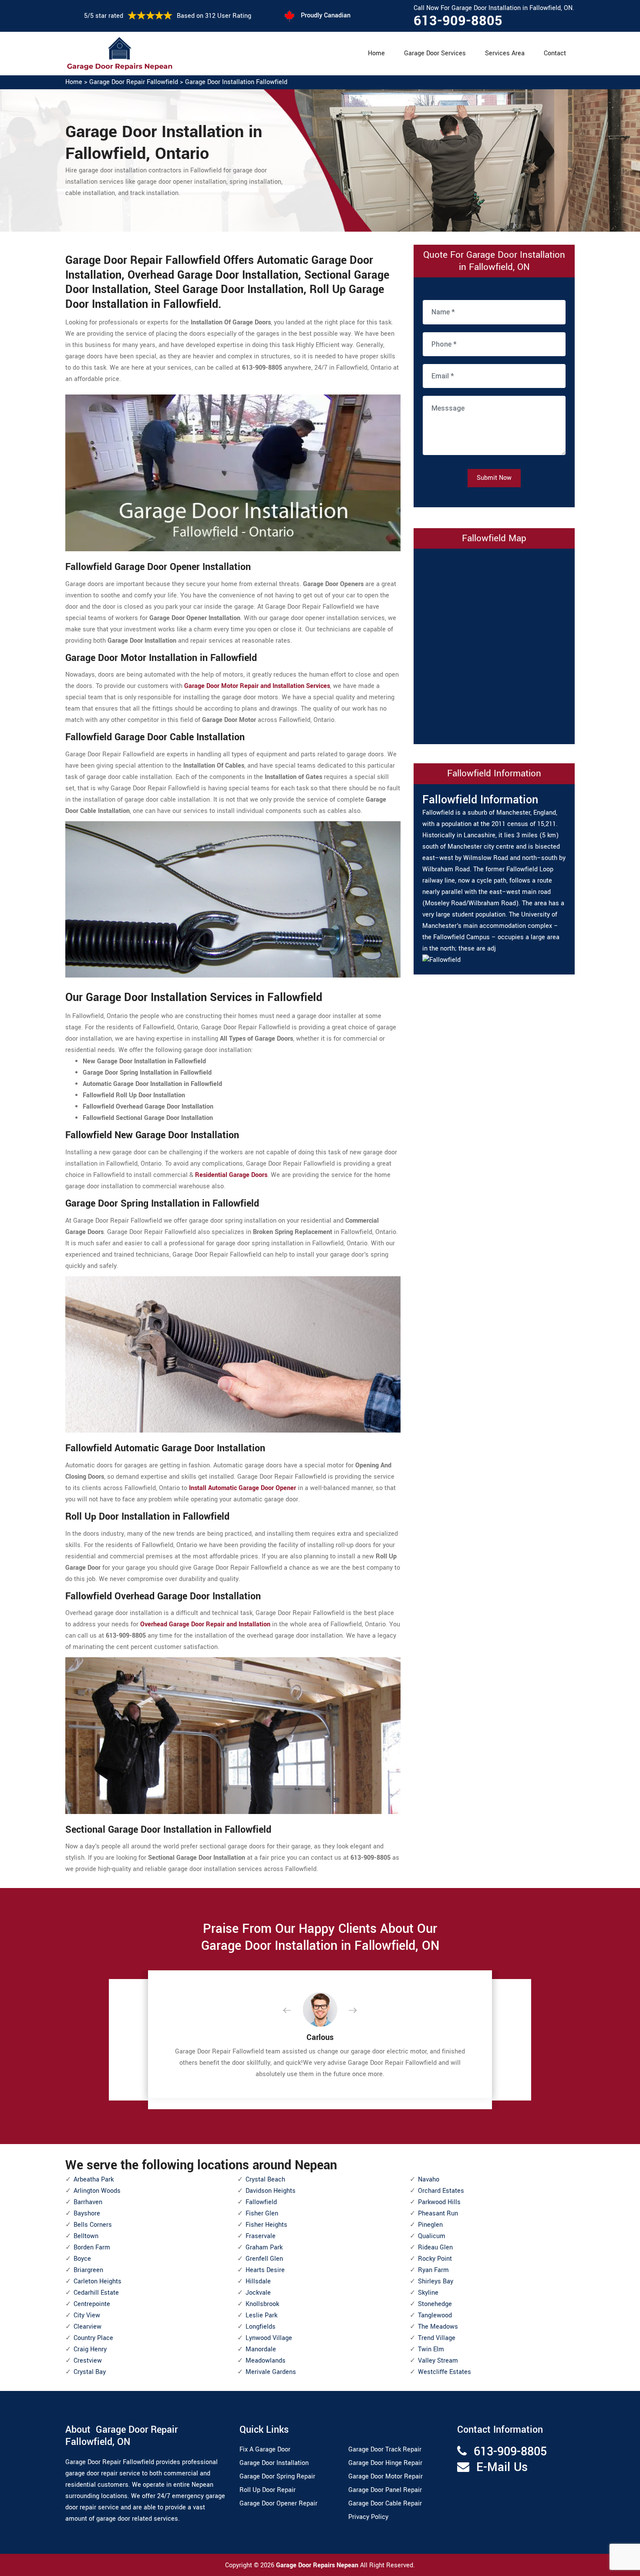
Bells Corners (93, 2225)
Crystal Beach (265, 2180)
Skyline (428, 2293)
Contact (555, 53)
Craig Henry (90, 2349)
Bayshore (87, 2214)
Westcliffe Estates (445, 2372)
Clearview (88, 2327)
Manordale (261, 2349)
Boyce (82, 2259)
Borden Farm (92, 2247)
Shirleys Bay (436, 2281)
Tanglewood (435, 2315)
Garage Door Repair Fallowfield (134, 82)
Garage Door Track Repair (385, 2450)
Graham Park (264, 2247)
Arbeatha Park (94, 2180)
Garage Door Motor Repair (386, 2477)
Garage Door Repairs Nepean (318, 2565)
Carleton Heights (98, 2281)
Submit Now (494, 478)
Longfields (261, 2327)
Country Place (93, 2338)
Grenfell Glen (264, 2259)
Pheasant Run (438, 2214)
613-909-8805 (458, 21)
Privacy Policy (368, 2517)
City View (87, 2315)
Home (376, 53)
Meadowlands (266, 2361)
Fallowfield (261, 2202)
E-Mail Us (502, 2467)
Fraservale (261, 2236)
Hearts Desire (265, 2270)
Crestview (88, 2361)
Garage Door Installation (274, 2463)
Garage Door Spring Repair (277, 2477)
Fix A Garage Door (265, 2450)
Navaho (429, 2180)
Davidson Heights (271, 2191)
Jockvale (258, 2293)
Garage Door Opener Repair (278, 2504)
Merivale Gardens (271, 2372)
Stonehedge (435, 2304)
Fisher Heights (266, 2225)
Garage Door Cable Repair (385, 2504)
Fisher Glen (262, 2214)
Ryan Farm (433, 2270)
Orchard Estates (441, 2191)
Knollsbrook (262, 2304)
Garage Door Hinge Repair (385, 2463)
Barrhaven (88, 2202)
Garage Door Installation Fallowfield (236, 82)
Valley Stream (438, 2361)
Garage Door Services (435, 53)
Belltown (86, 2236)
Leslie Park (261, 2315)
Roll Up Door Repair (268, 2490)
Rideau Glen (435, 2247)
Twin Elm (431, 2349)
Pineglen (430, 2225)
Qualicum (432, 2236)
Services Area (505, 53)
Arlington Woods (97, 2191)
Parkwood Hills (439, 2202)
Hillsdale (258, 2281)
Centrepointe (92, 2304)
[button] (294, 2011)
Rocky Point (435, 2259)
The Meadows (438, 2327)
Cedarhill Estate (96, 2293)
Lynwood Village (269, 2338)
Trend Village (437, 2338)
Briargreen (88, 2270)
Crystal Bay (90, 2372)
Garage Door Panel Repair (385, 2490)
